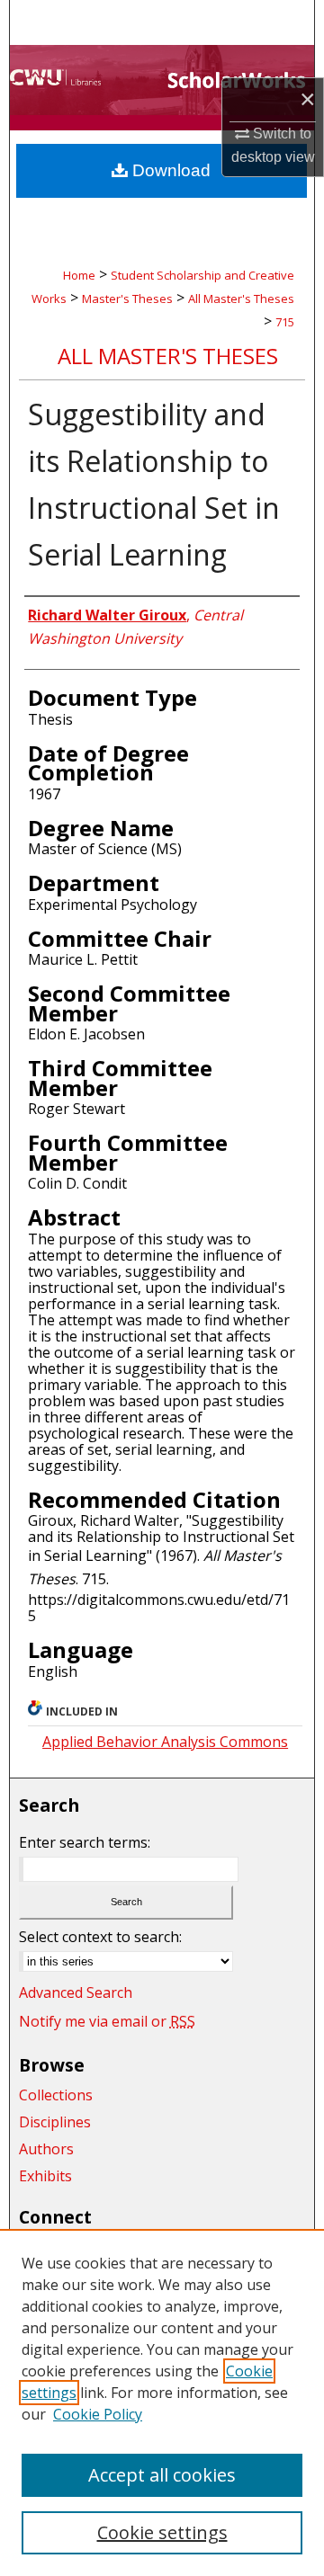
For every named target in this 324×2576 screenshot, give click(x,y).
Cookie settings (162, 2532)
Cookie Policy (98, 2414)
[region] (162, 2402)
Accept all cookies (162, 2475)
